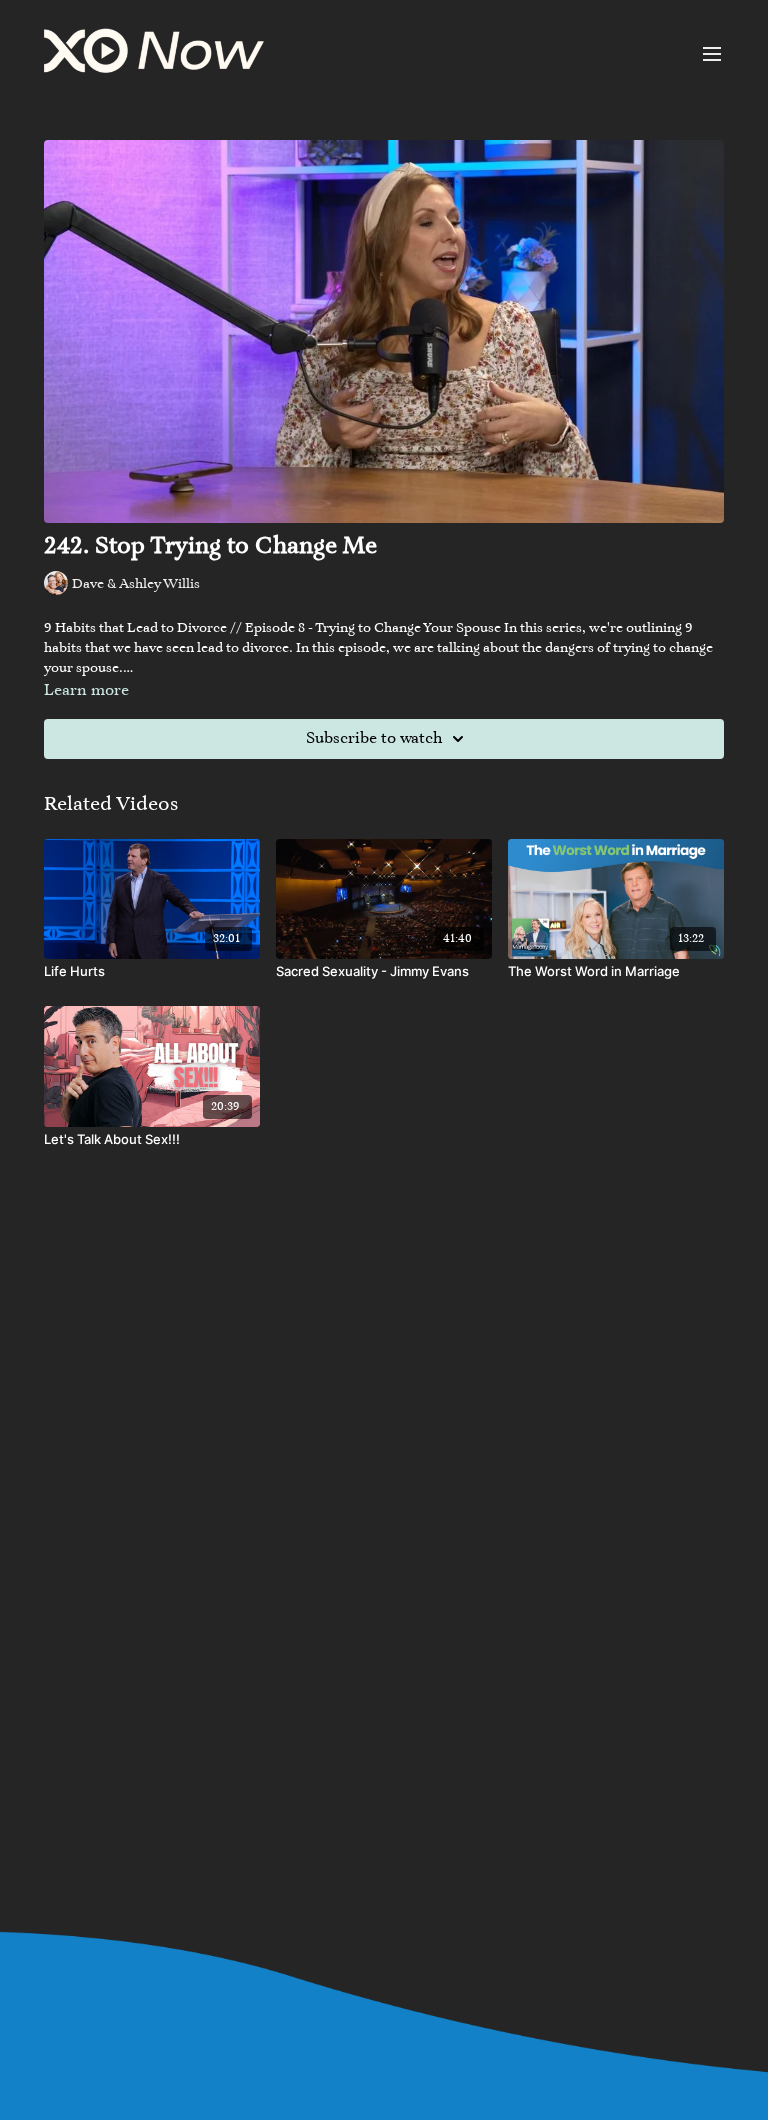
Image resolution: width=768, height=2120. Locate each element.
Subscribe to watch (374, 739)
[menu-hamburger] (712, 54)
